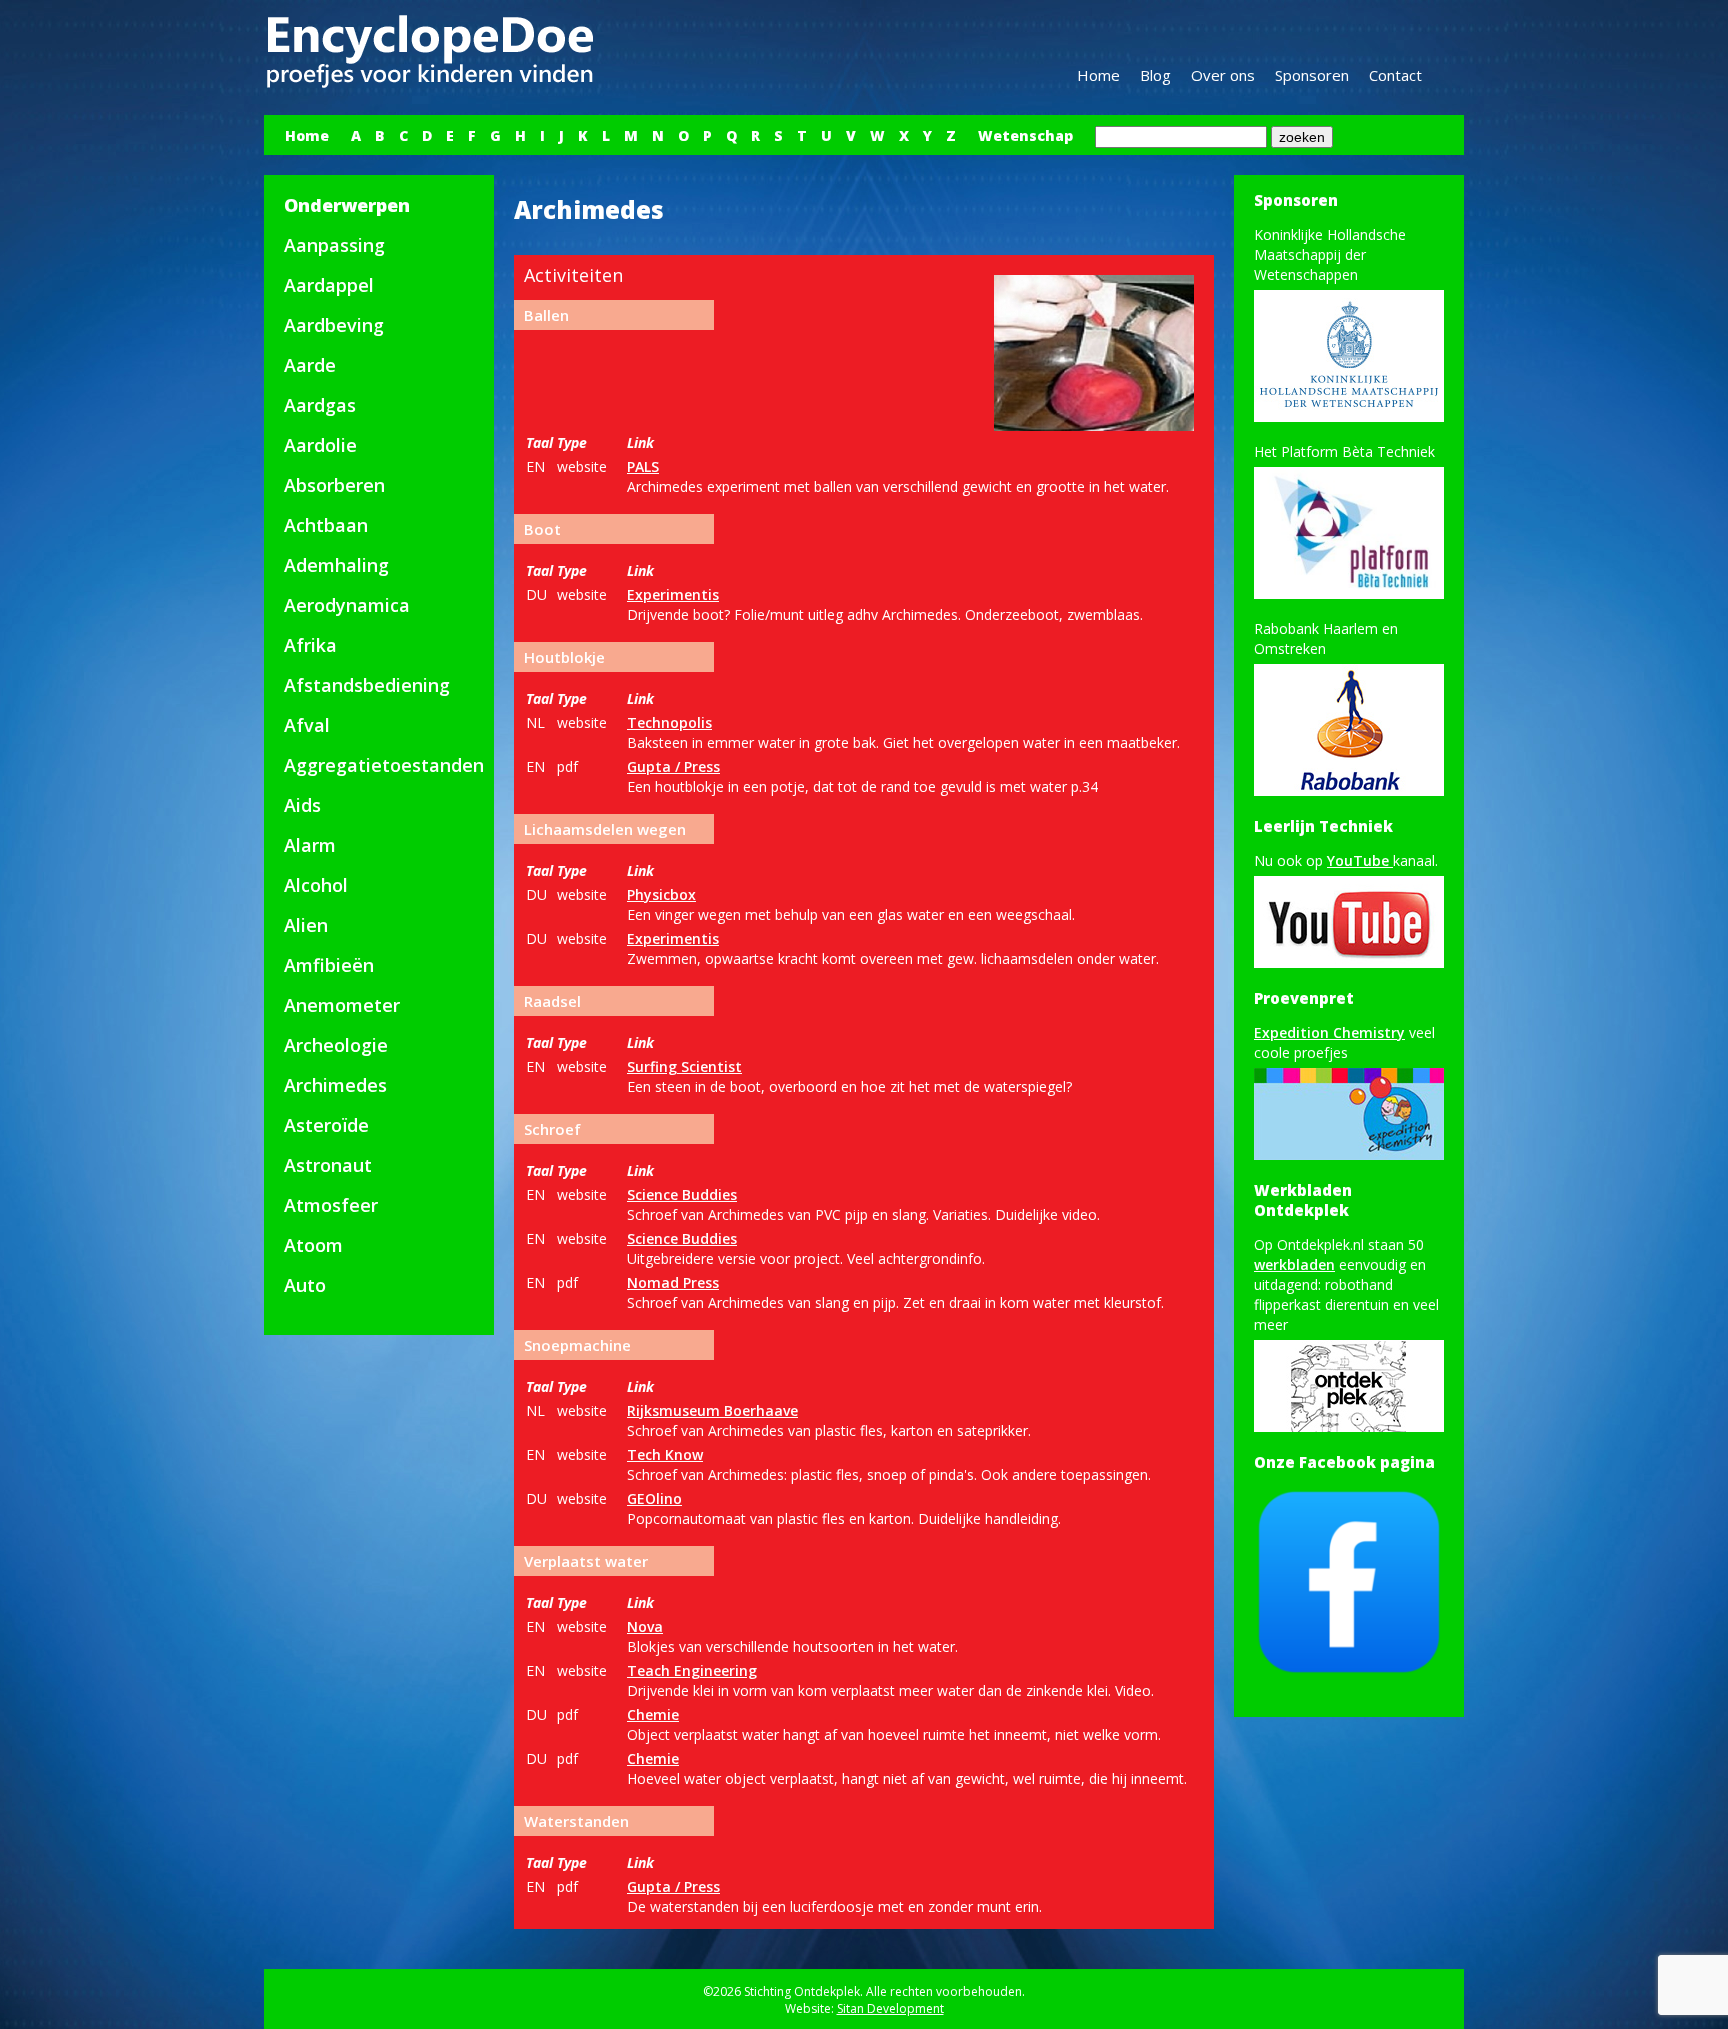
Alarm (310, 845)
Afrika (310, 645)
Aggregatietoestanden (384, 765)
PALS (643, 466)
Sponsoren (1312, 75)
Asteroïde (326, 1125)
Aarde (310, 365)
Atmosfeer (331, 1205)
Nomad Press (673, 1282)
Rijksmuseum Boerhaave (712, 1410)
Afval (307, 725)
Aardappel (329, 285)
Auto (305, 1285)
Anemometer (342, 1005)
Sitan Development (890, 2008)
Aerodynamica (347, 605)
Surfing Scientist (684, 1066)
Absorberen (334, 485)
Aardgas (320, 405)
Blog (1155, 75)
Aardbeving (334, 325)
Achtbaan (326, 525)
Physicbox (661, 894)
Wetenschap (1025, 135)
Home (1098, 75)
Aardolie (320, 445)
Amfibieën (329, 965)
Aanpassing (334, 245)
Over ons (1223, 75)
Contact (1395, 75)
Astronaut (328, 1165)
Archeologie (336, 1045)
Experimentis (673, 594)
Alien (306, 925)
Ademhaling (336, 565)
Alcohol (316, 885)
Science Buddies (682, 1194)
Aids (302, 805)
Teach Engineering (692, 1670)
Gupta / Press (673, 766)
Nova (645, 1626)
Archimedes (335, 1085)
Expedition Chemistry (1329, 1032)
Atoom (313, 1245)
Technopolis (669, 722)
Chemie (653, 1714)
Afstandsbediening (367, 685)
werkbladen (1294, 1264)
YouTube (1360, 860)
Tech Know (665, 1454)
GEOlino (654, 1498)
